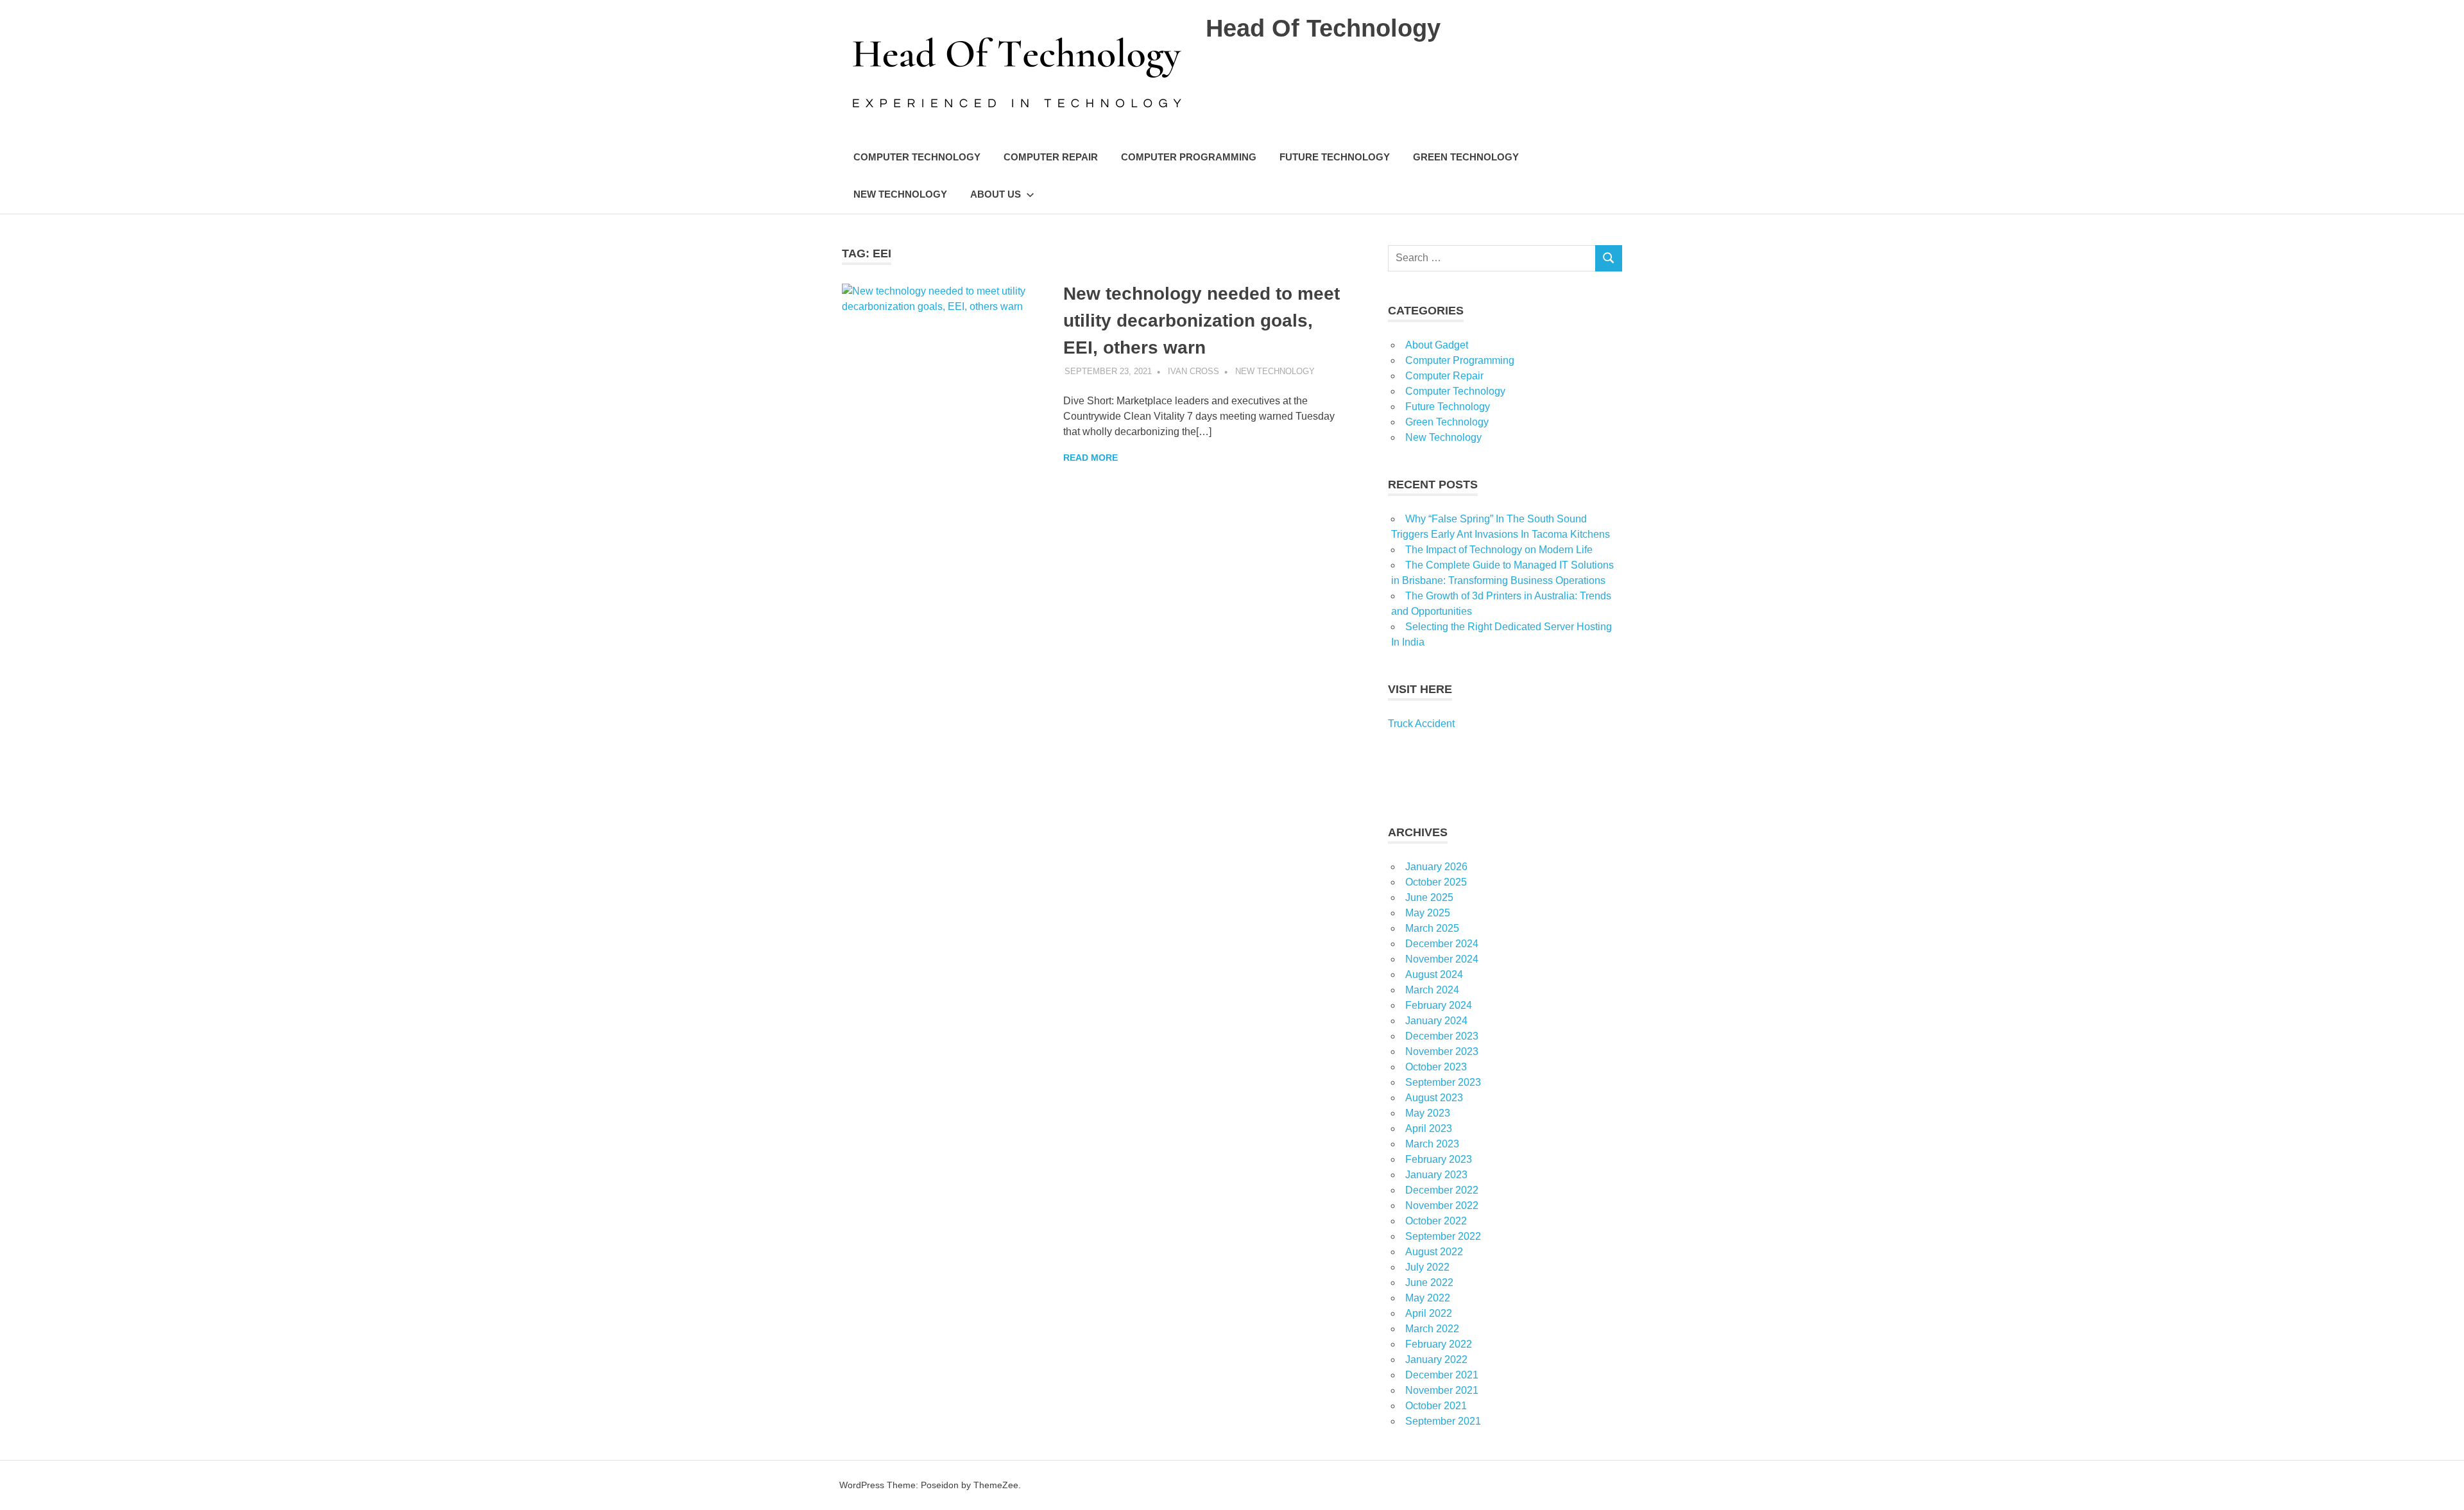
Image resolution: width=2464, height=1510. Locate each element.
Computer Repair (1051, 157)
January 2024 (1436, 1021)
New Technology (900, 194)
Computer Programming (1189, 157)
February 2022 (1439, 1344)
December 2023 (1442, 1036)
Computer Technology (917, 157)
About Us (996, 194)
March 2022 (1432, 1329)
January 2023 (1436, 1175)
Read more (1091, 458)
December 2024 (1442, 944)
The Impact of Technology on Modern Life (1499, 550)
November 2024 (1442, 959)
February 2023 (1439, 1159)
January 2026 (1436, 867)
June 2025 (1429, 897)
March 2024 (1432, 990)
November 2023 (1442, 1051)
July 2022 (1427, 1267)
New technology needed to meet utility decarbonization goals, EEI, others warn (1202, 321)
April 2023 (1429, 1128)
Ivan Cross (1193, 371)
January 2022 (1436, 1360)
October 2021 (1436, 1406)
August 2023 (1434, 1098)
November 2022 (1442, 1205)
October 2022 (1436, 1221)
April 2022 (1429, 1313)
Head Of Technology (1323, 28)
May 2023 (1428, 1113)
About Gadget (1437, 345)
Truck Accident (1421, 724)
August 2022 (1434, 1252)
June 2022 (1429, 1283)
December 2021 (1442, 1375)
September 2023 (1443, 1082)
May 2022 (1428, 1298)
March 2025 (1432, 928)
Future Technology (1335, 157)
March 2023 (1432, 1144)
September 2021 (1443, 1421)
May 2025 (1428, 913)
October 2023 (1436, 1067)
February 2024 (1439, 1005)
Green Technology (1466, 157)
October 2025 (1436, 882)
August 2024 (1434, 974)
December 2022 (1442, 1190)
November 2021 (1442, 1390)
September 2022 (1443, 1236)
